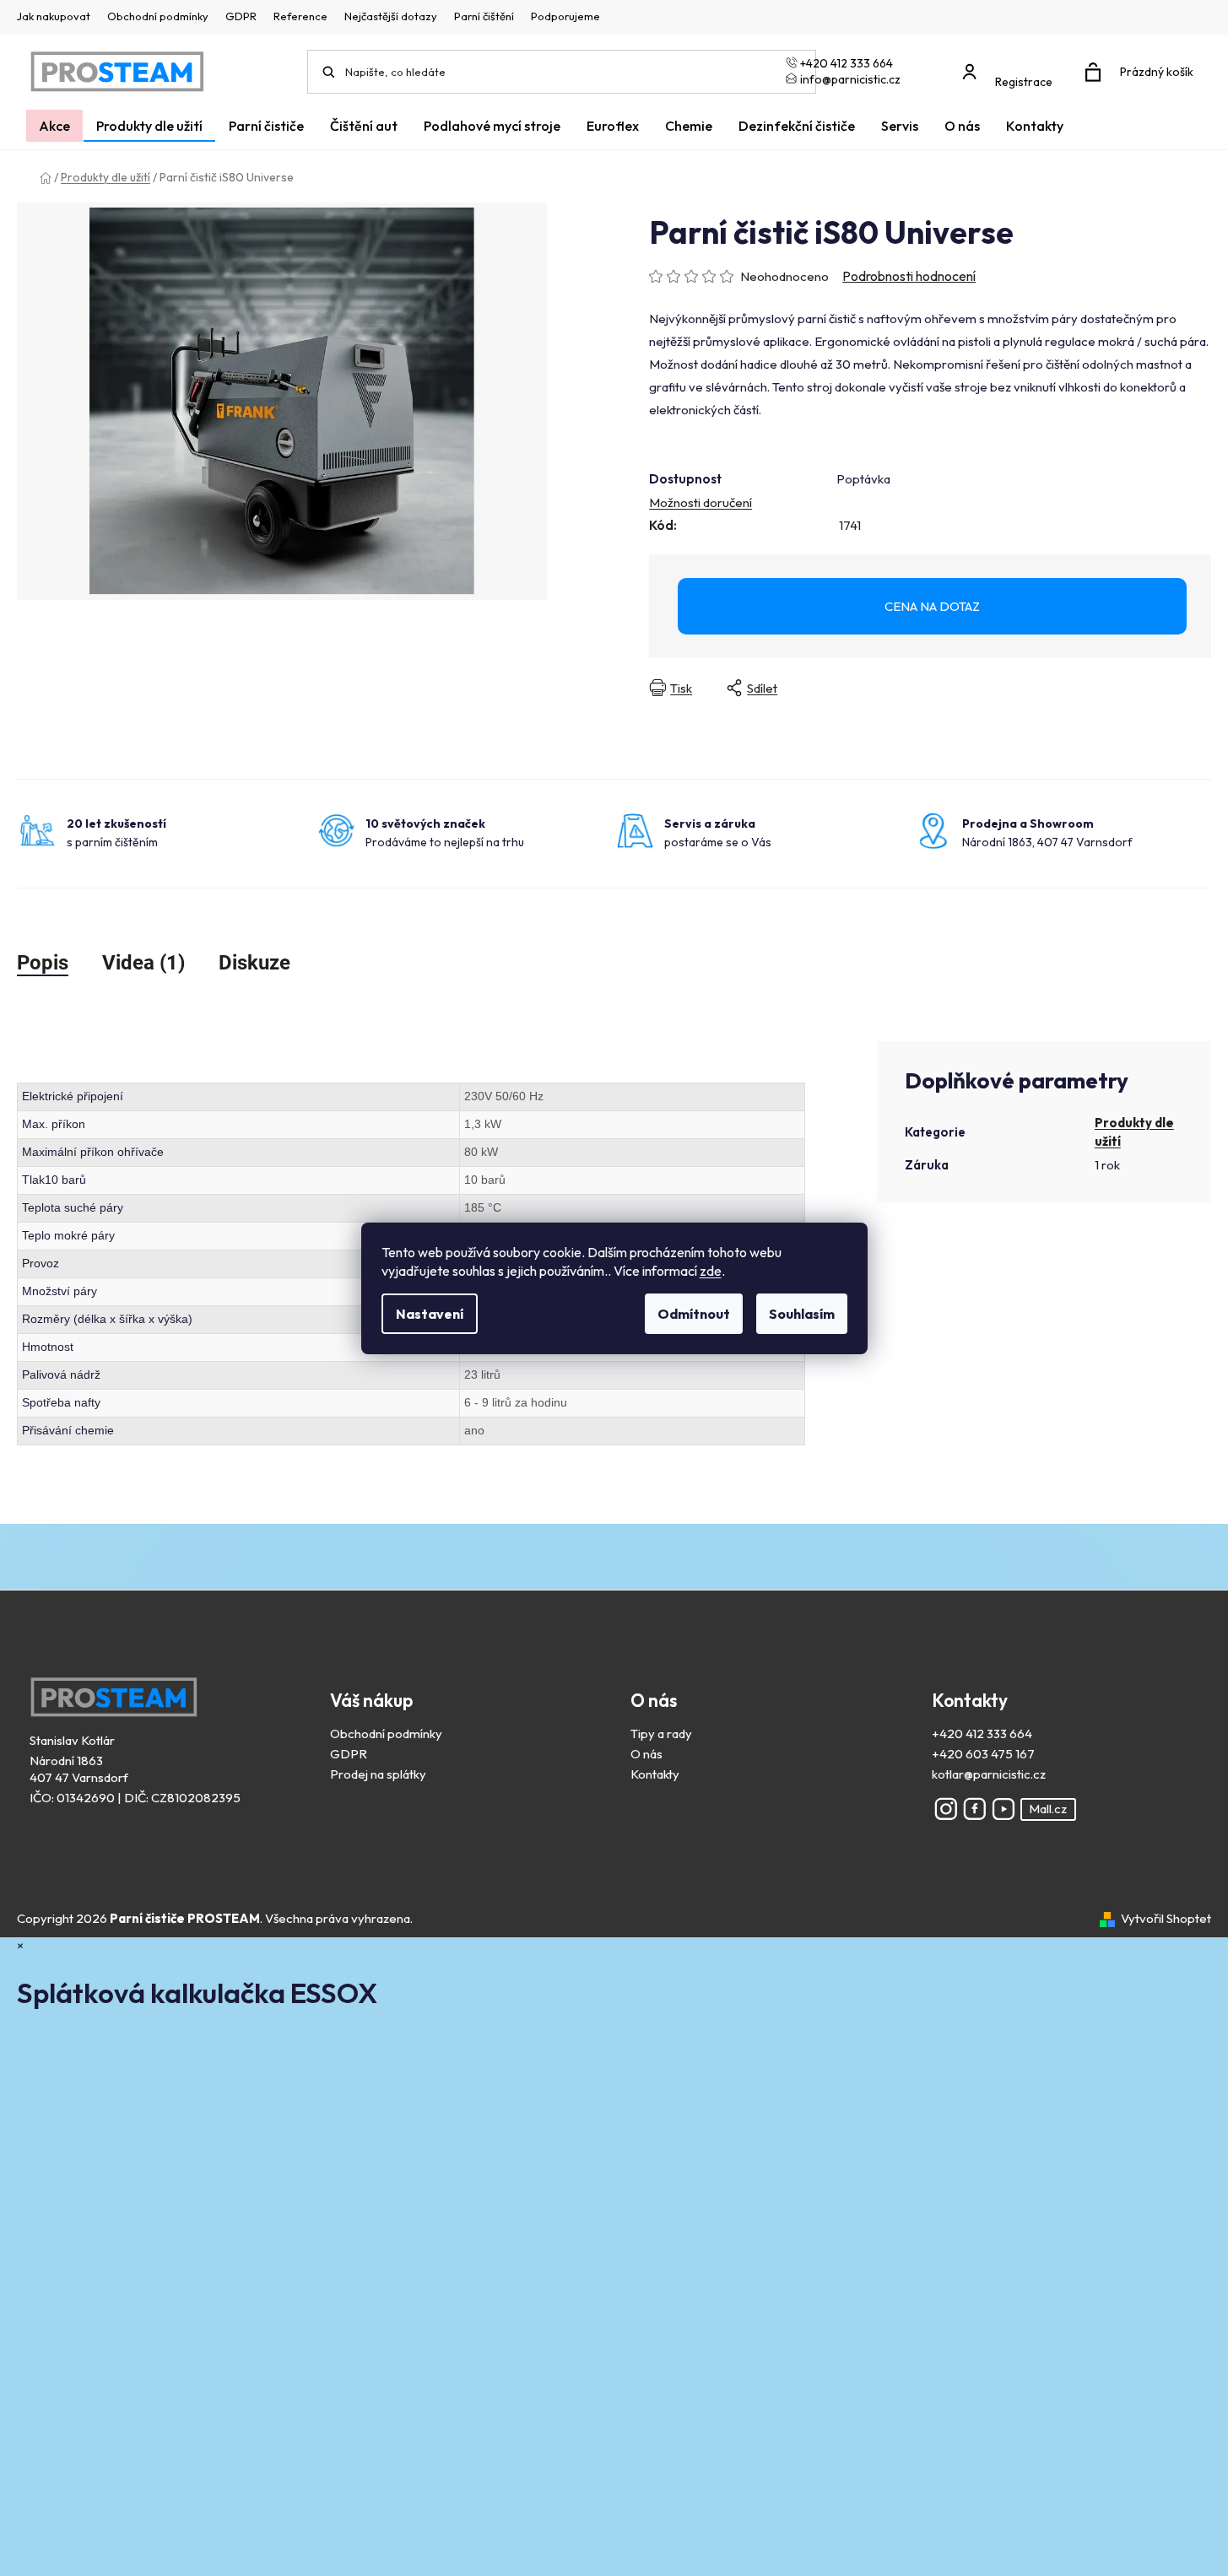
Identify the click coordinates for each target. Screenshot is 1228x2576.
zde (711, 1271)
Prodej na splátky (378, 1774)
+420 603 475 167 (983, 1754)
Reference (300, 16)
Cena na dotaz (932, 606)
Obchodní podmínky (158, 16)
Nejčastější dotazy (391, 16)
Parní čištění (484, 16)
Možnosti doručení (701, 502)
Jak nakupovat (54, 16)
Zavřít (940, 688)
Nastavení (430, 1314)
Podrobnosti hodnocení (909, 276)
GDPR (241, 16)
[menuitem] (54, 126)
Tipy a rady (661, 1734)
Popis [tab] (43, 963)
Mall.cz (1048, 1809)
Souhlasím (802, 1314)
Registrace (1024, 82)
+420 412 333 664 (982, 1734)
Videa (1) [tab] (143, 963)
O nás (646, 1754)
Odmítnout (694, 1314)
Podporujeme (565, 16)
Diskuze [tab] (254, 963)
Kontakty (655, 1774)
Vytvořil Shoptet (1166, 1918)
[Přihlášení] (1012, 64)
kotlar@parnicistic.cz (989, 1774)
